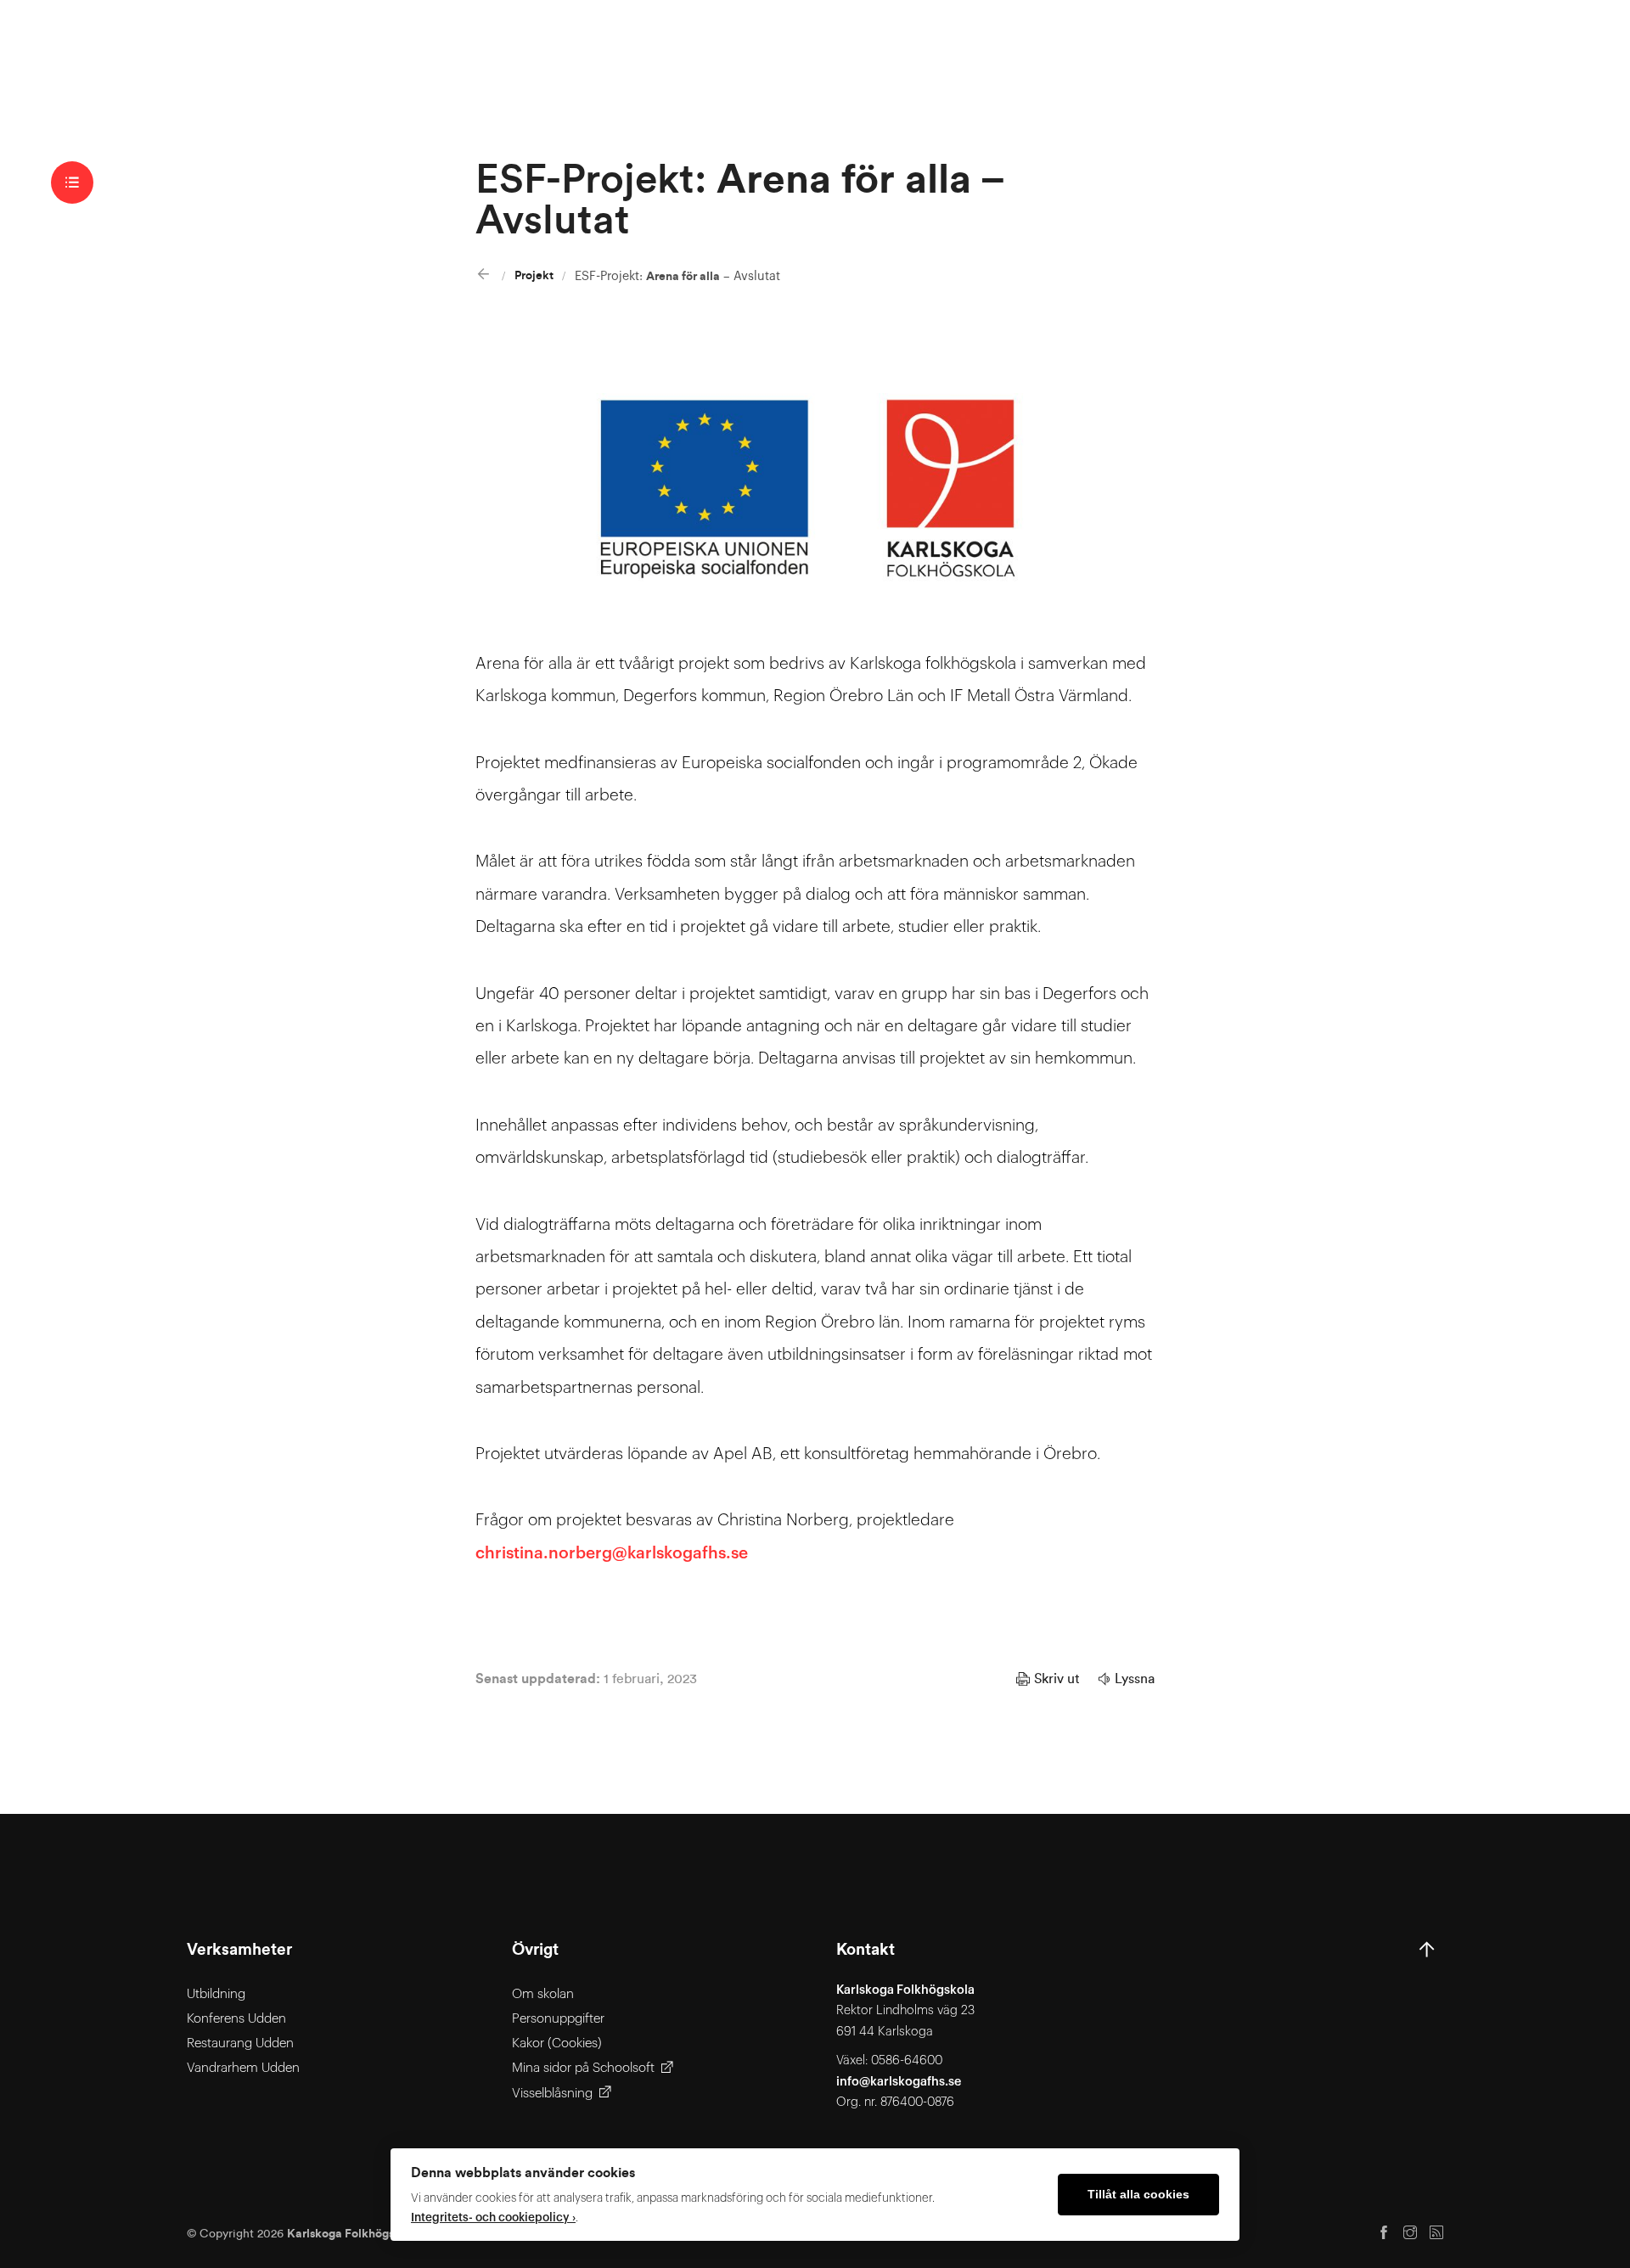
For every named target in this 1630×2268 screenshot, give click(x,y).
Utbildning (216, 1994)
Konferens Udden (236, 2019)
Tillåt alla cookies (1138, 2195)
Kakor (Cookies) (557, 2043)
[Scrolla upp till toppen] (1427, 2027)
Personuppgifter (558, 2019)
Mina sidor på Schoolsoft (583, 2068)
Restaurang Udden (240, 2043)
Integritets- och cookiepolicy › (493, 2217)
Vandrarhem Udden (243, 2068)
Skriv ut (1057, 1679)
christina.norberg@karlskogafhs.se (612, 1553)
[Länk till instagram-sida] (1410, 2234)
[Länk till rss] (1436, 2234)
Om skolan (543, 1994)
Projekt (534, 275)
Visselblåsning (552, 2094)
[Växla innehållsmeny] (72, 182)
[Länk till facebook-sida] (1384, 2234)
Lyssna (1135, 1679)
